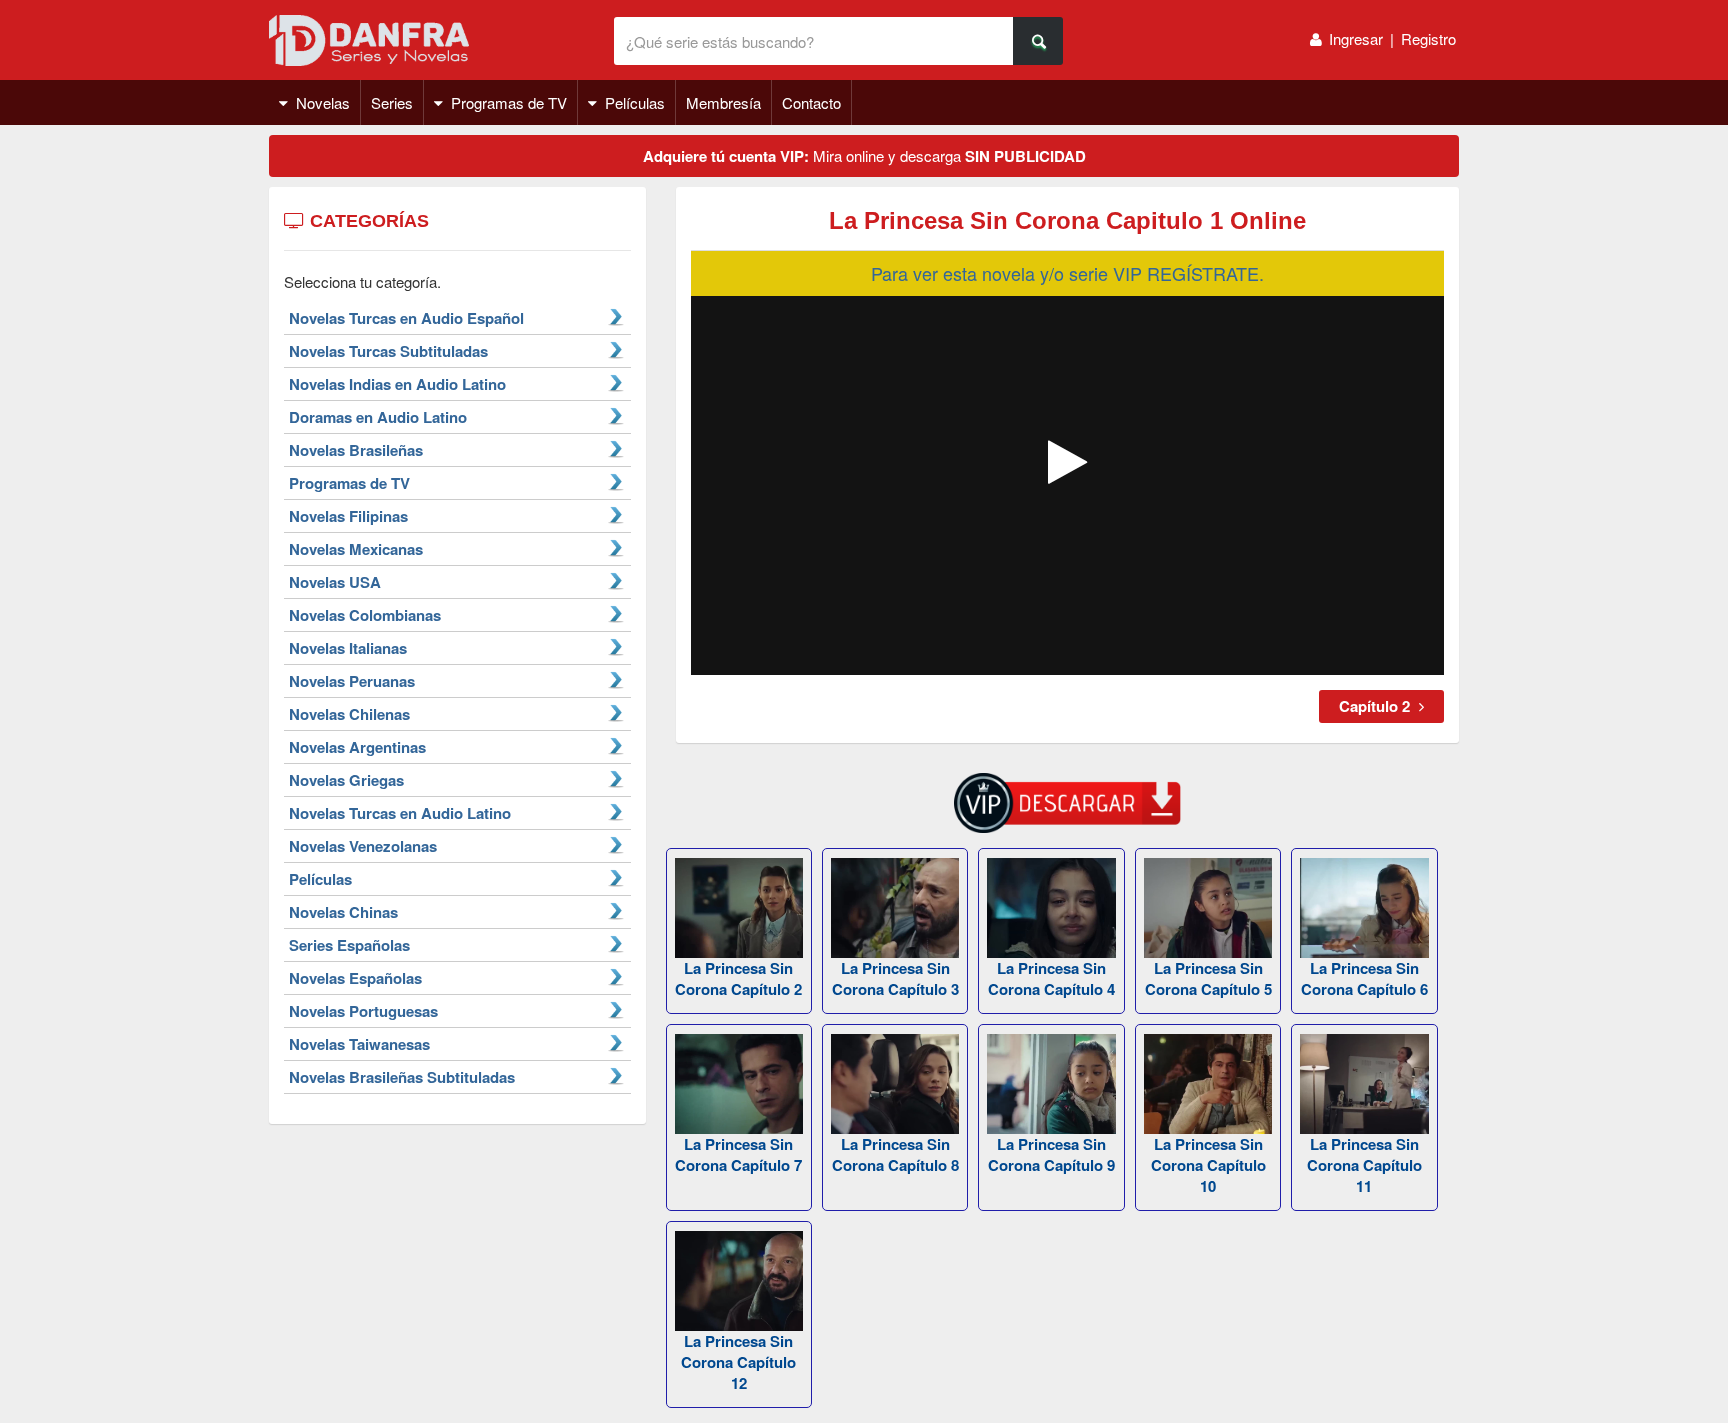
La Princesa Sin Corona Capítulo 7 (738, 1154)
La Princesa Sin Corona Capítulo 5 (1208, 978)
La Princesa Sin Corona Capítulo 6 (1364, 978)
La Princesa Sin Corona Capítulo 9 (1051, 1154)
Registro (1428, 38)
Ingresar (1356, 38)
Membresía (723, 102)
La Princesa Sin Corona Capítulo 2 (738, 978)
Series (392, 102)
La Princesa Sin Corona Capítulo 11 (1364, 1165)
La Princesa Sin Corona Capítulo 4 (1051, 978)
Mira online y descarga (864, 156)
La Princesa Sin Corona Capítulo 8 (895, 1154)
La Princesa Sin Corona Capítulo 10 (1208, 1165)
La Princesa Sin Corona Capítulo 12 (738, 1362)
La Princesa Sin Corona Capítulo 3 (895, 978)
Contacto (811, 102)
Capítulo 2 (1376, 706)
